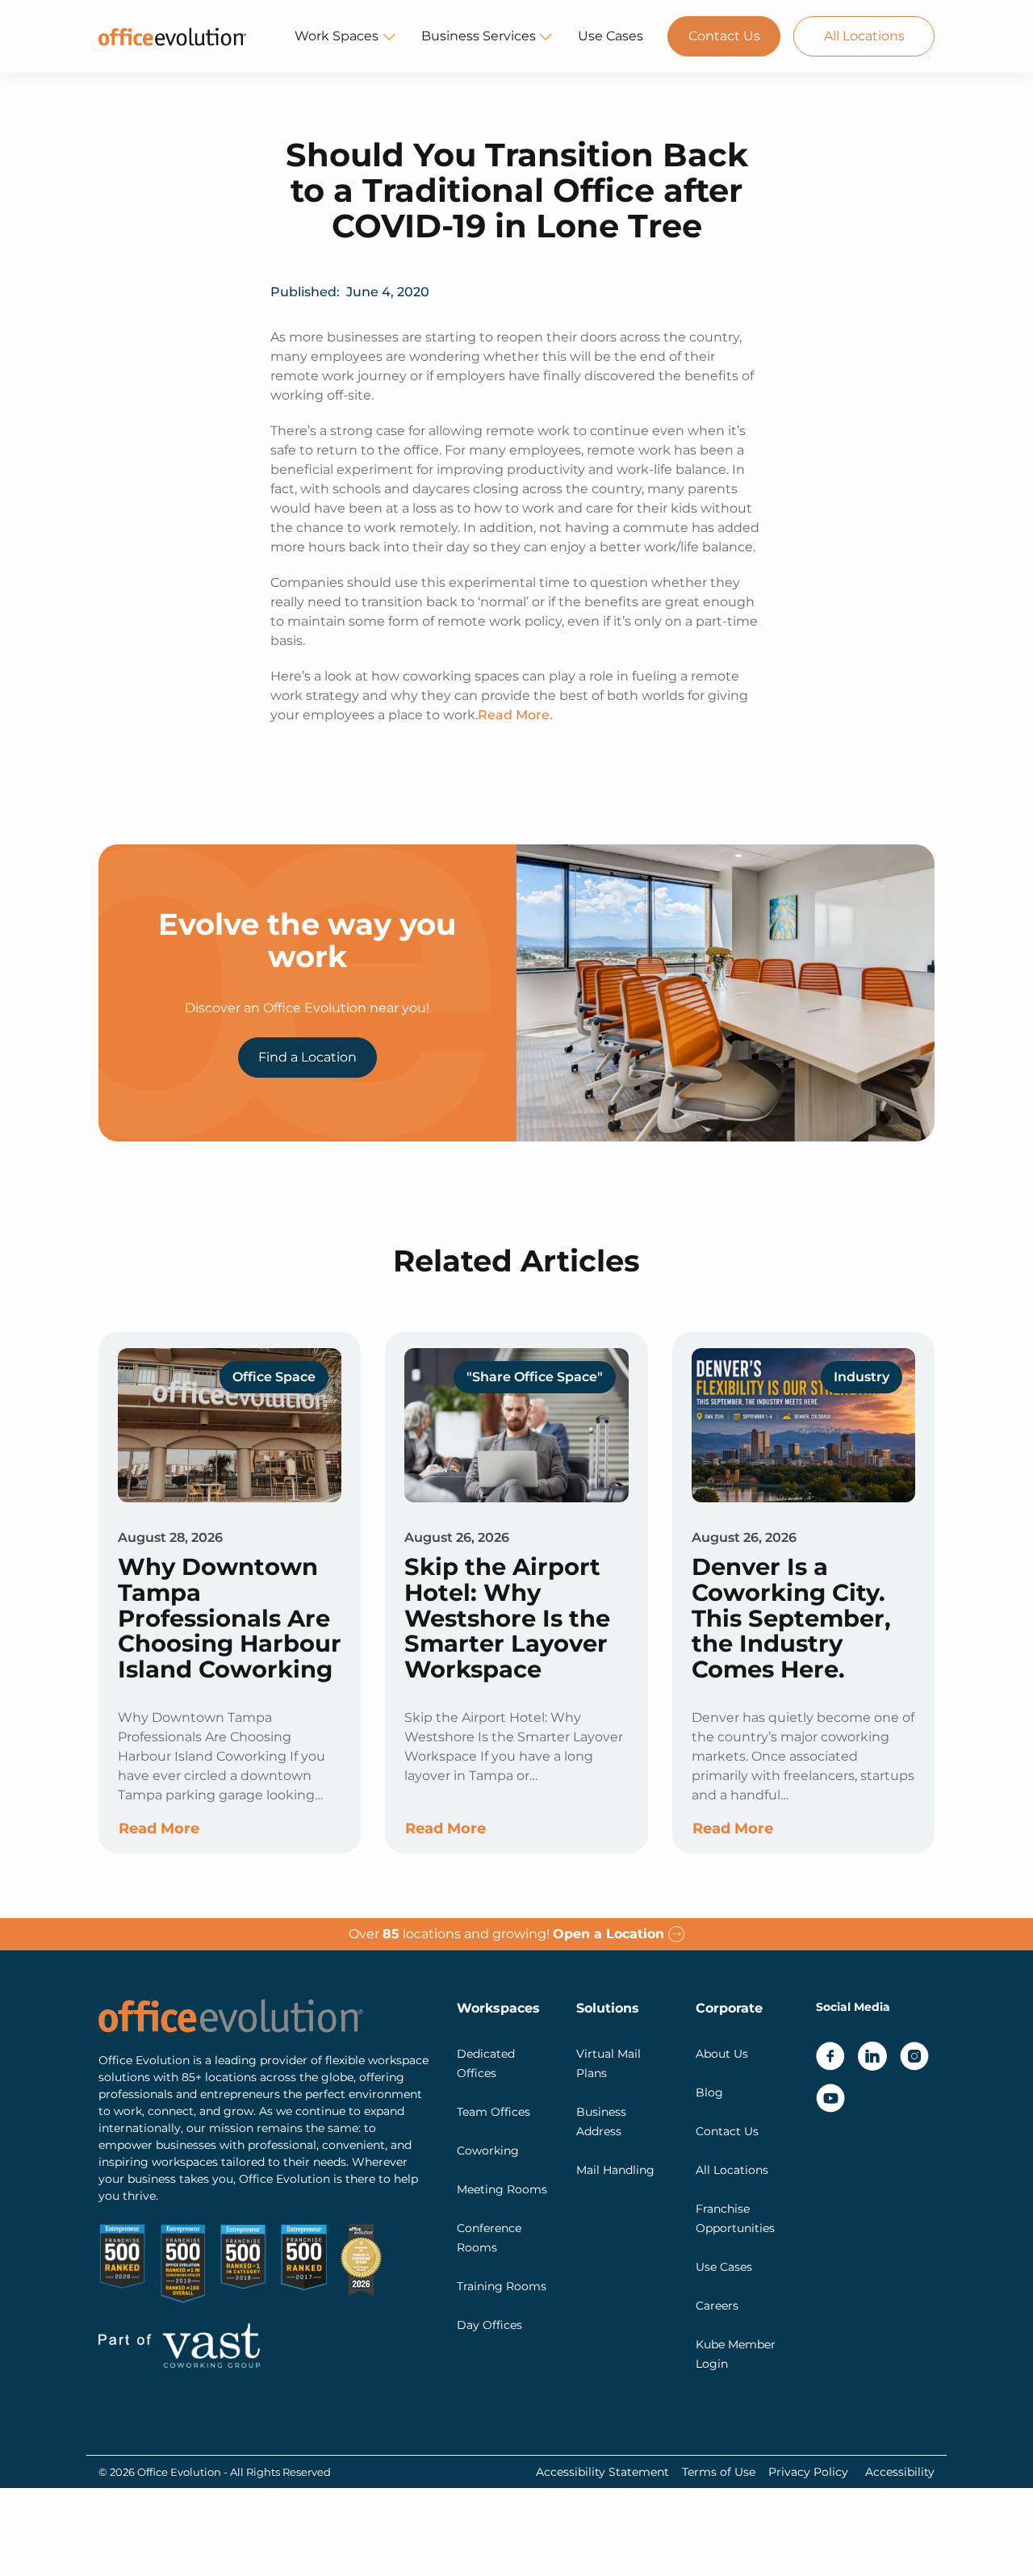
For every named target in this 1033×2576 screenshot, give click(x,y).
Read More (159, 1828)
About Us (722, 2054)
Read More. (515, 715)
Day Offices (489, 2325)
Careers (717, 2306)
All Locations (864, 36)
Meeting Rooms (502, 2189)
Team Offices (493, 2112)
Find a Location (307, 1057)
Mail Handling (615, 2170)
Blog (709, 2092)
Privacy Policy (808, 2472)
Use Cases (611, 36)
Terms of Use (719, 2472)
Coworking (488, 2151)
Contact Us (724, 36)
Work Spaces (337, 36)
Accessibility (900, 2472)
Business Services (479, 36)
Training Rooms (502, 2286)
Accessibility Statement (602, 2472)
